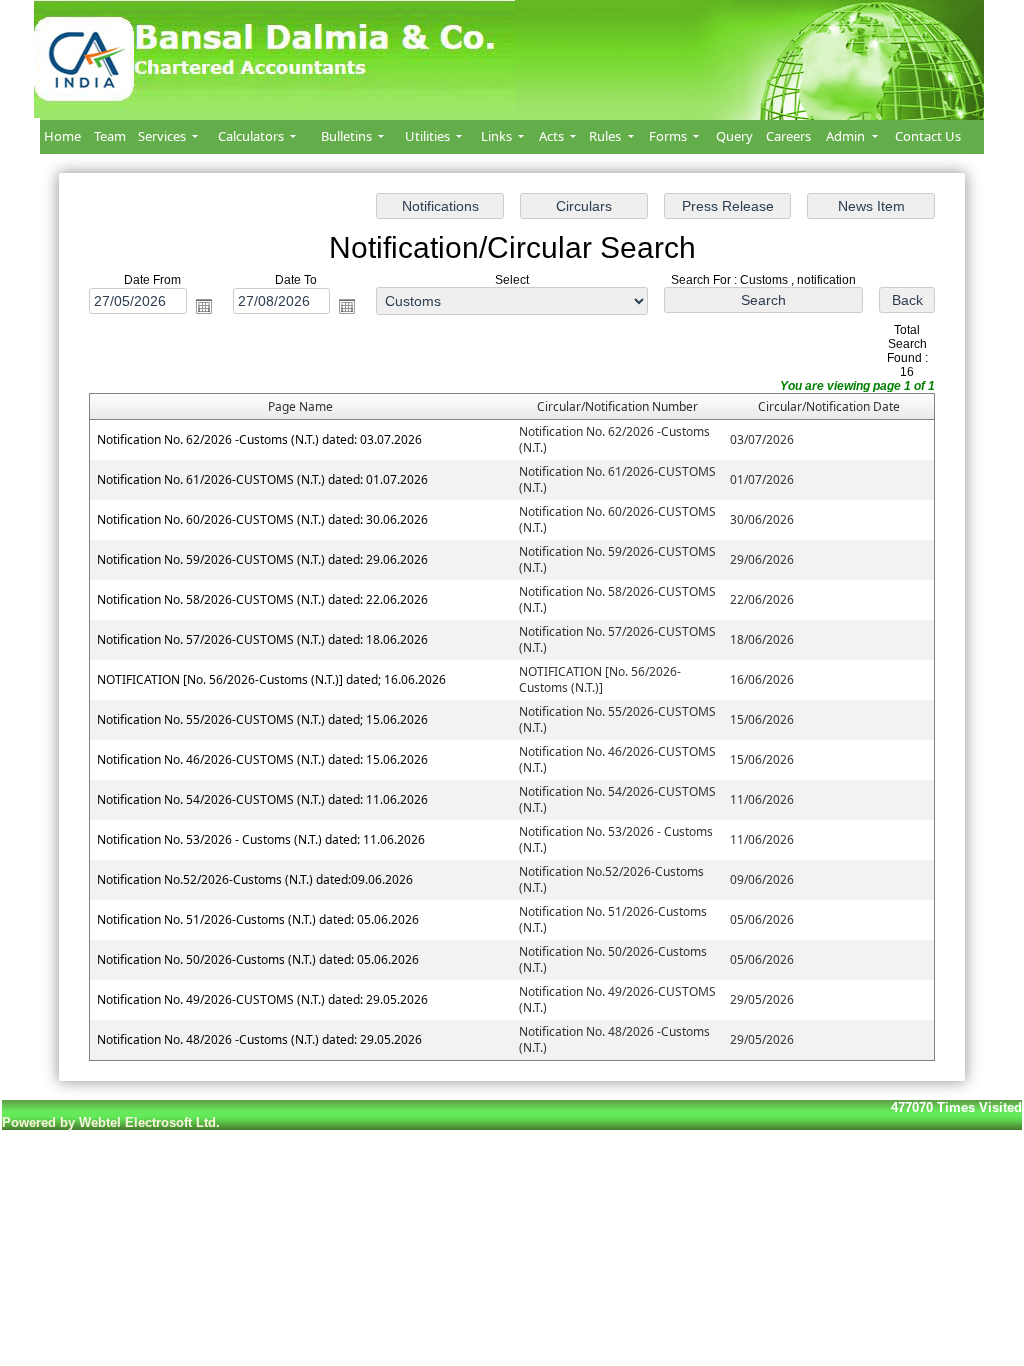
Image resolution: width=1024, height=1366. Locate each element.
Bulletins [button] (348, 136)
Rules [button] (606, 136)
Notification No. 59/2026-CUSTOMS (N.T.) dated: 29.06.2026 (262, 559)
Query (734, 136)
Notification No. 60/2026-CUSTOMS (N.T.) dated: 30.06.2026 (262, 519)
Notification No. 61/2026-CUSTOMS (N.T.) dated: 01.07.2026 (262, 479)
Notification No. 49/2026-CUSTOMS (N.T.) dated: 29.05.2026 (262, 999)
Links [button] (498, 136)
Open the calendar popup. (204, 306)
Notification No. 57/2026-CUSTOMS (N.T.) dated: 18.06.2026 (262, 639)
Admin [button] (847, 136)
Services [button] (163, 136)
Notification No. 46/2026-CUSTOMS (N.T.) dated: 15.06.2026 (262, 759)
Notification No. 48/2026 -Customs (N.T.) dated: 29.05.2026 (259, 1039)
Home (62, 136)
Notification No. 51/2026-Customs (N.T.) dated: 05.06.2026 (258, 919)
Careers (788, 136)
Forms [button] (669, 136)
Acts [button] (553, 136)
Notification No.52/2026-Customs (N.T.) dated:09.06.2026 (255, 879)
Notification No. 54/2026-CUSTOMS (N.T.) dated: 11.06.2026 (262, 799)
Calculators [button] (252, 136)
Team (110, 136)
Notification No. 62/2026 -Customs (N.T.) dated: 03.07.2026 (259, 439)
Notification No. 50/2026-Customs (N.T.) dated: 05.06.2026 (258, 959)
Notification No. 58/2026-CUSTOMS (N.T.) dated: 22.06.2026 (262, 599)
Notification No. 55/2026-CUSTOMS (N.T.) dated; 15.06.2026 (262, 719)
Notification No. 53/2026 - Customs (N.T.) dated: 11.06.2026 (261, 839)
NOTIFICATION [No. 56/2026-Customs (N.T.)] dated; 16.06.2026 (271, 679)
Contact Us (928, 136)
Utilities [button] (429, 136)
